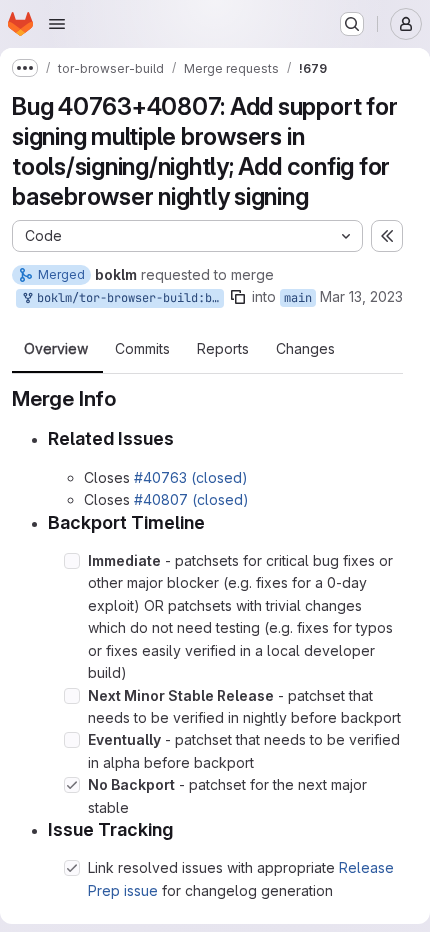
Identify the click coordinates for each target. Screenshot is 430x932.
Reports (223, 349)
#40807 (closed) (191, 499)
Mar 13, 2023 (361, 296)
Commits (142, 349)
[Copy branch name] (238, 297)
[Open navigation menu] (57, 24)
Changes (305, 349)
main (298, 298)
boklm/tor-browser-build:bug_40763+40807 (127, 298)
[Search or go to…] (352, 24)
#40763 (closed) (191, 477)
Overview (56, 349)
